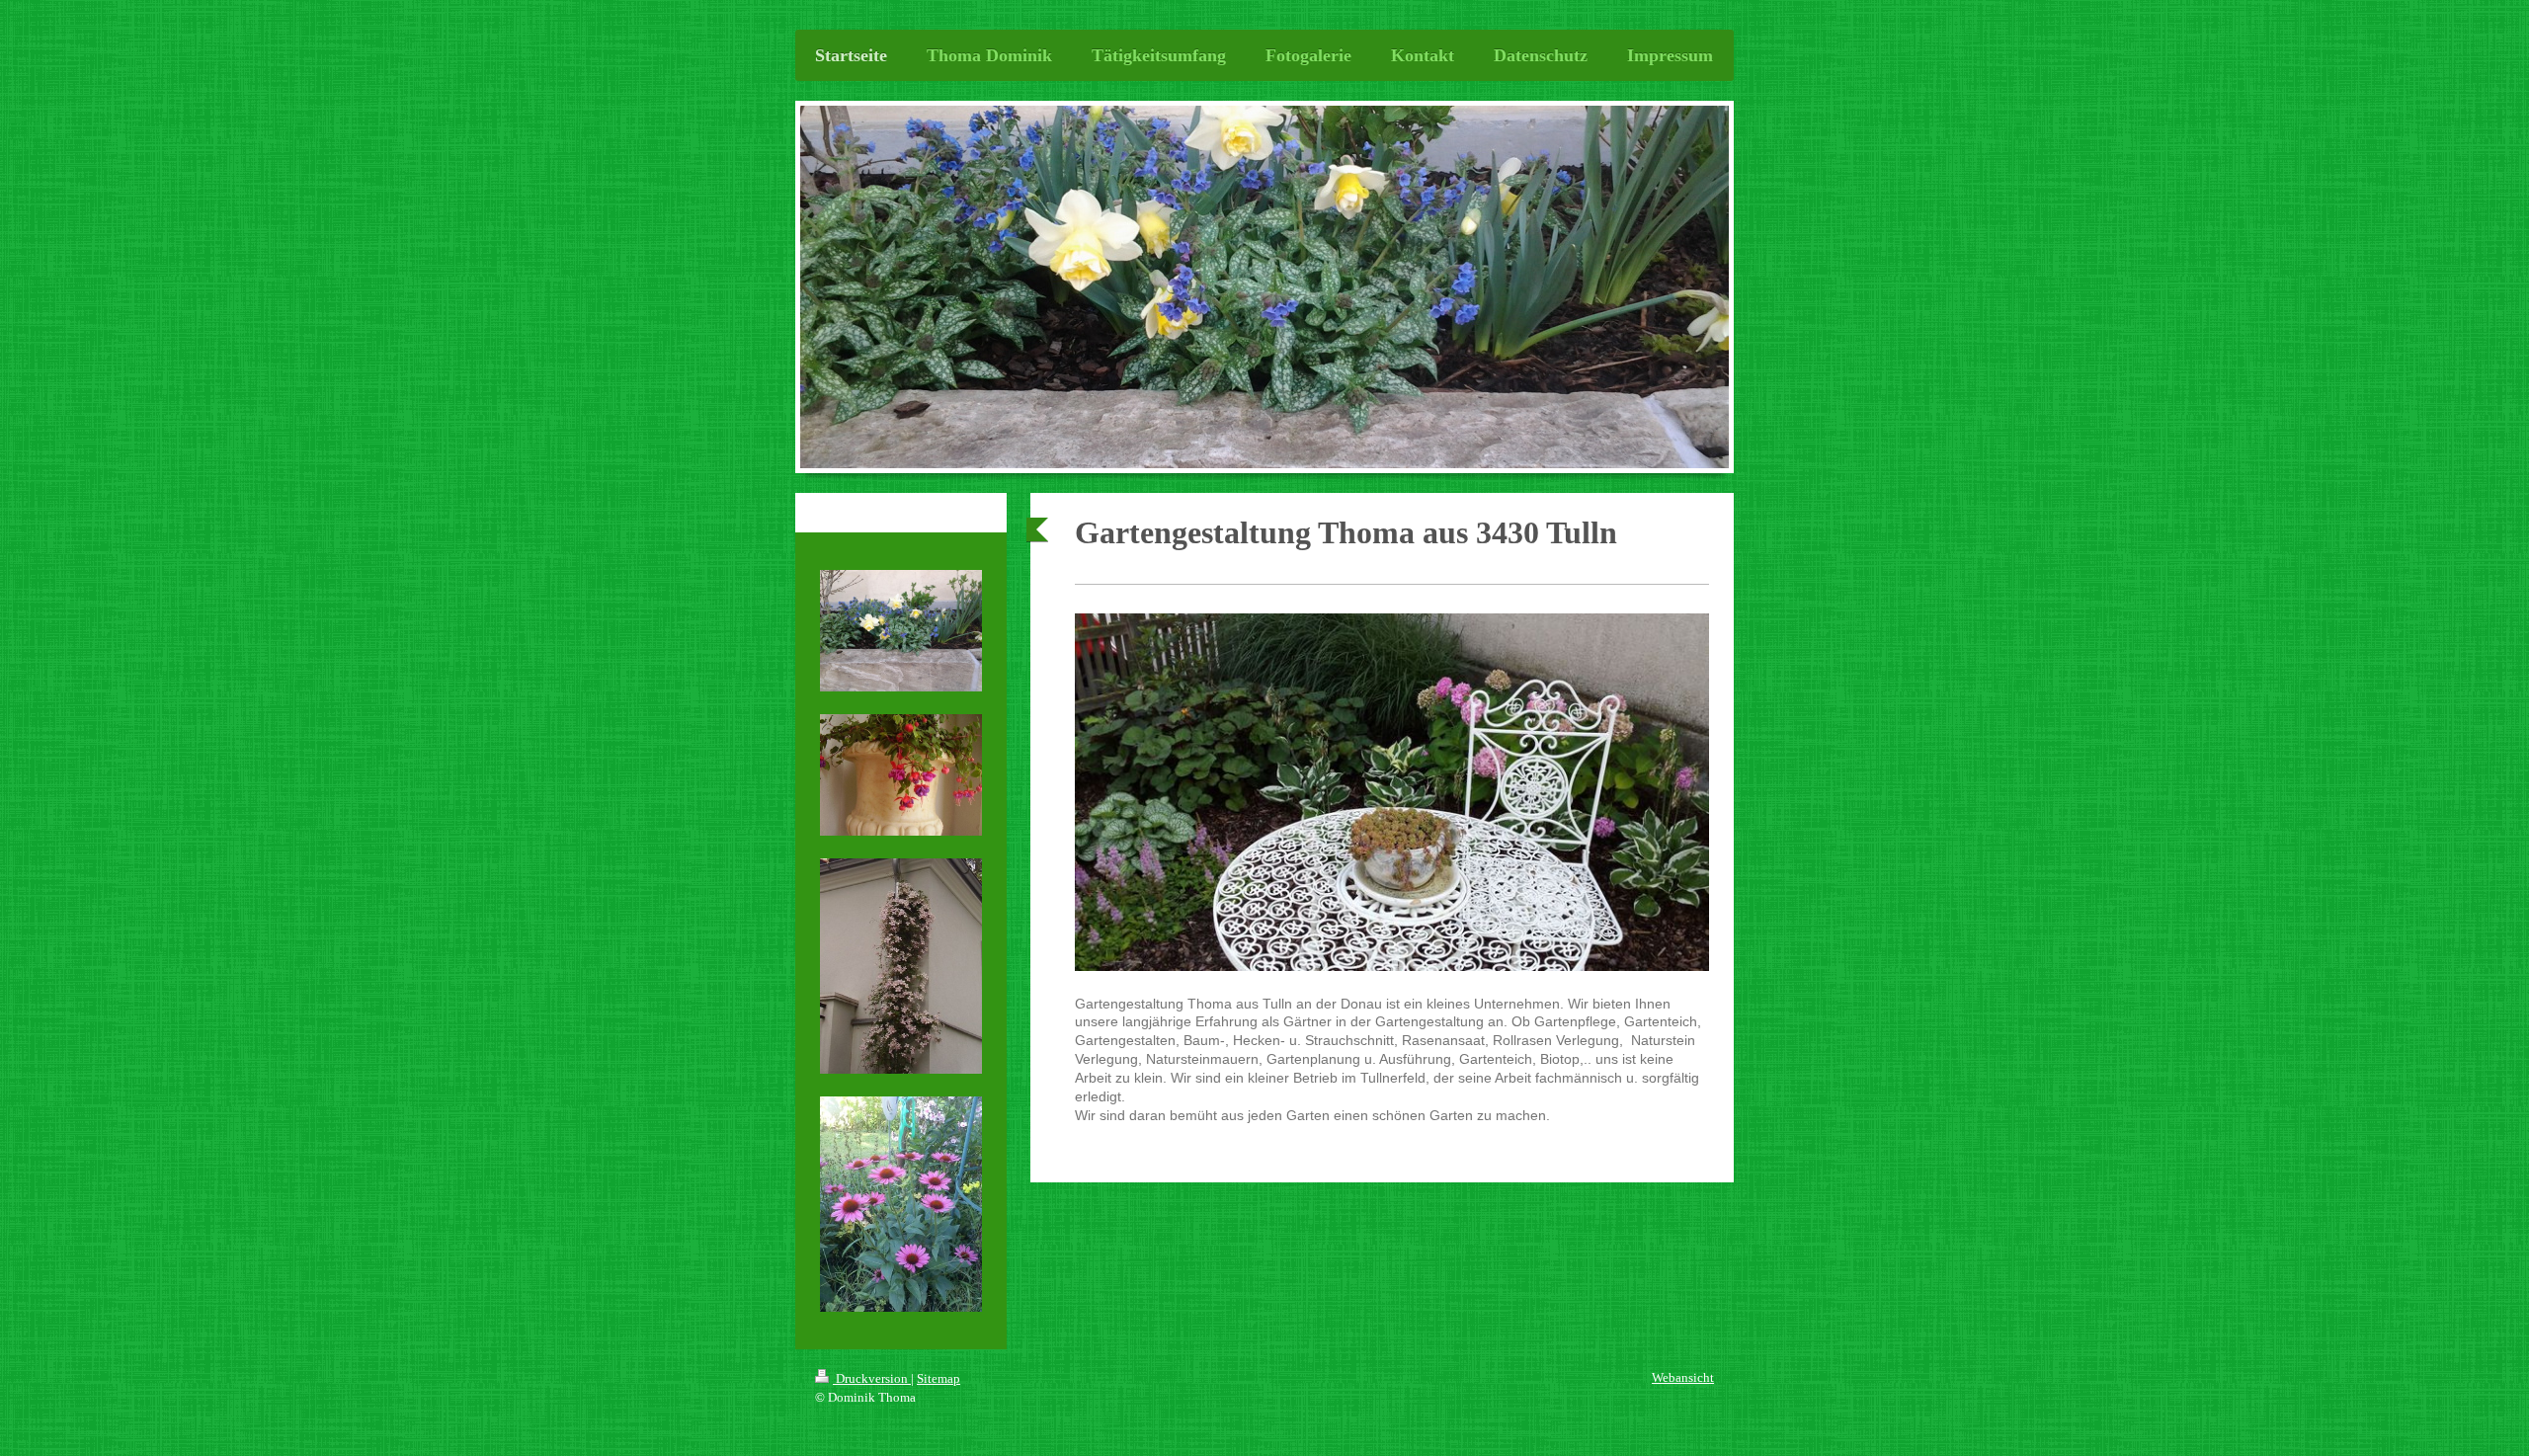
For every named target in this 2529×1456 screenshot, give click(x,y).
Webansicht (1683, 1377)
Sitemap (938, 1378)
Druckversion (872, 1378)
